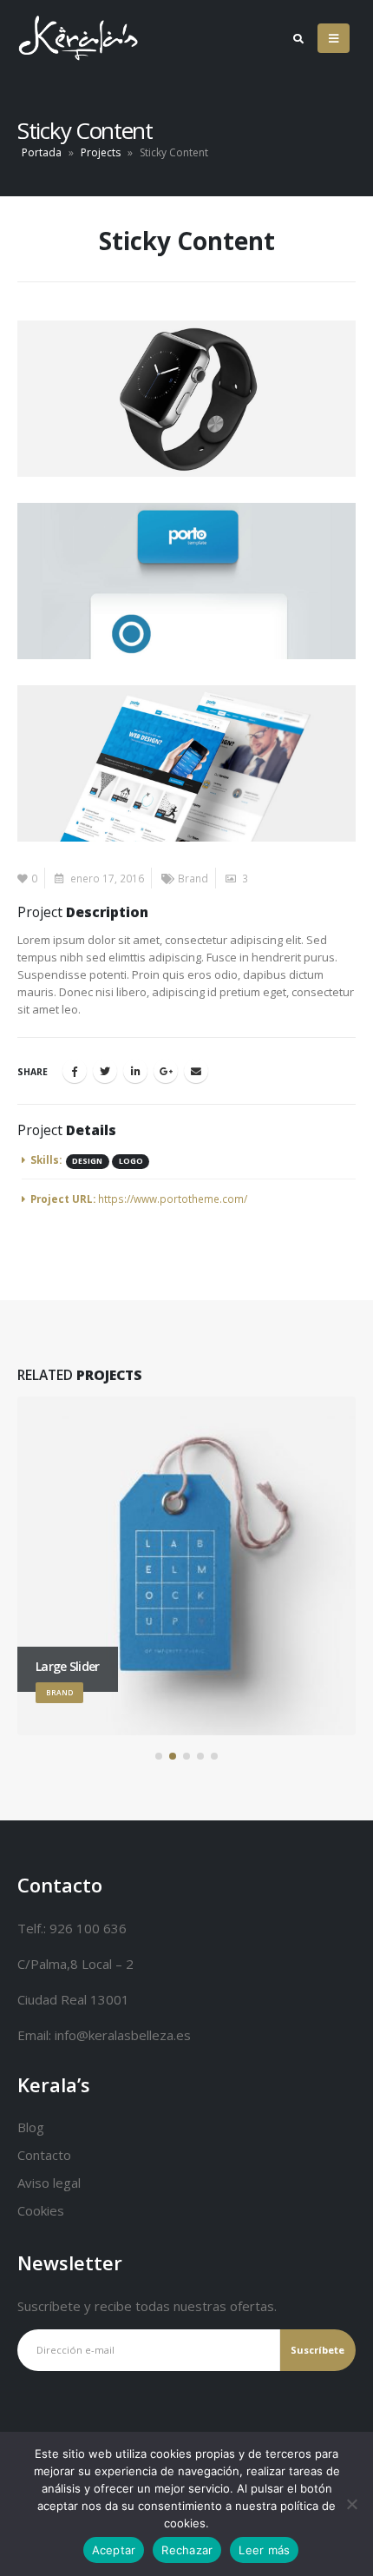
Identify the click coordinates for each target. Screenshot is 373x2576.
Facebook (75, 1071)
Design (87, 1161)
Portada (42, 152)
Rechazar (187, 2550)
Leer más (264, 2550)
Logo (131, 1161)
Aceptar (114, 2550)
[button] (159, 1756)
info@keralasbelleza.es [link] (123, 2035)
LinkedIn (135, 1071)
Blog (31, 2127)
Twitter (105, 1071)
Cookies (41, 2210)
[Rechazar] (351, 2504)
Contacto (44, 2155)
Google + (166, 1071)
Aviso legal (49, 2183)
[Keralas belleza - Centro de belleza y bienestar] (53, 38)
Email (196, 1071)
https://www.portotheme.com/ (173, 1199)
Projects (101, 152)
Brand (193, 878)
